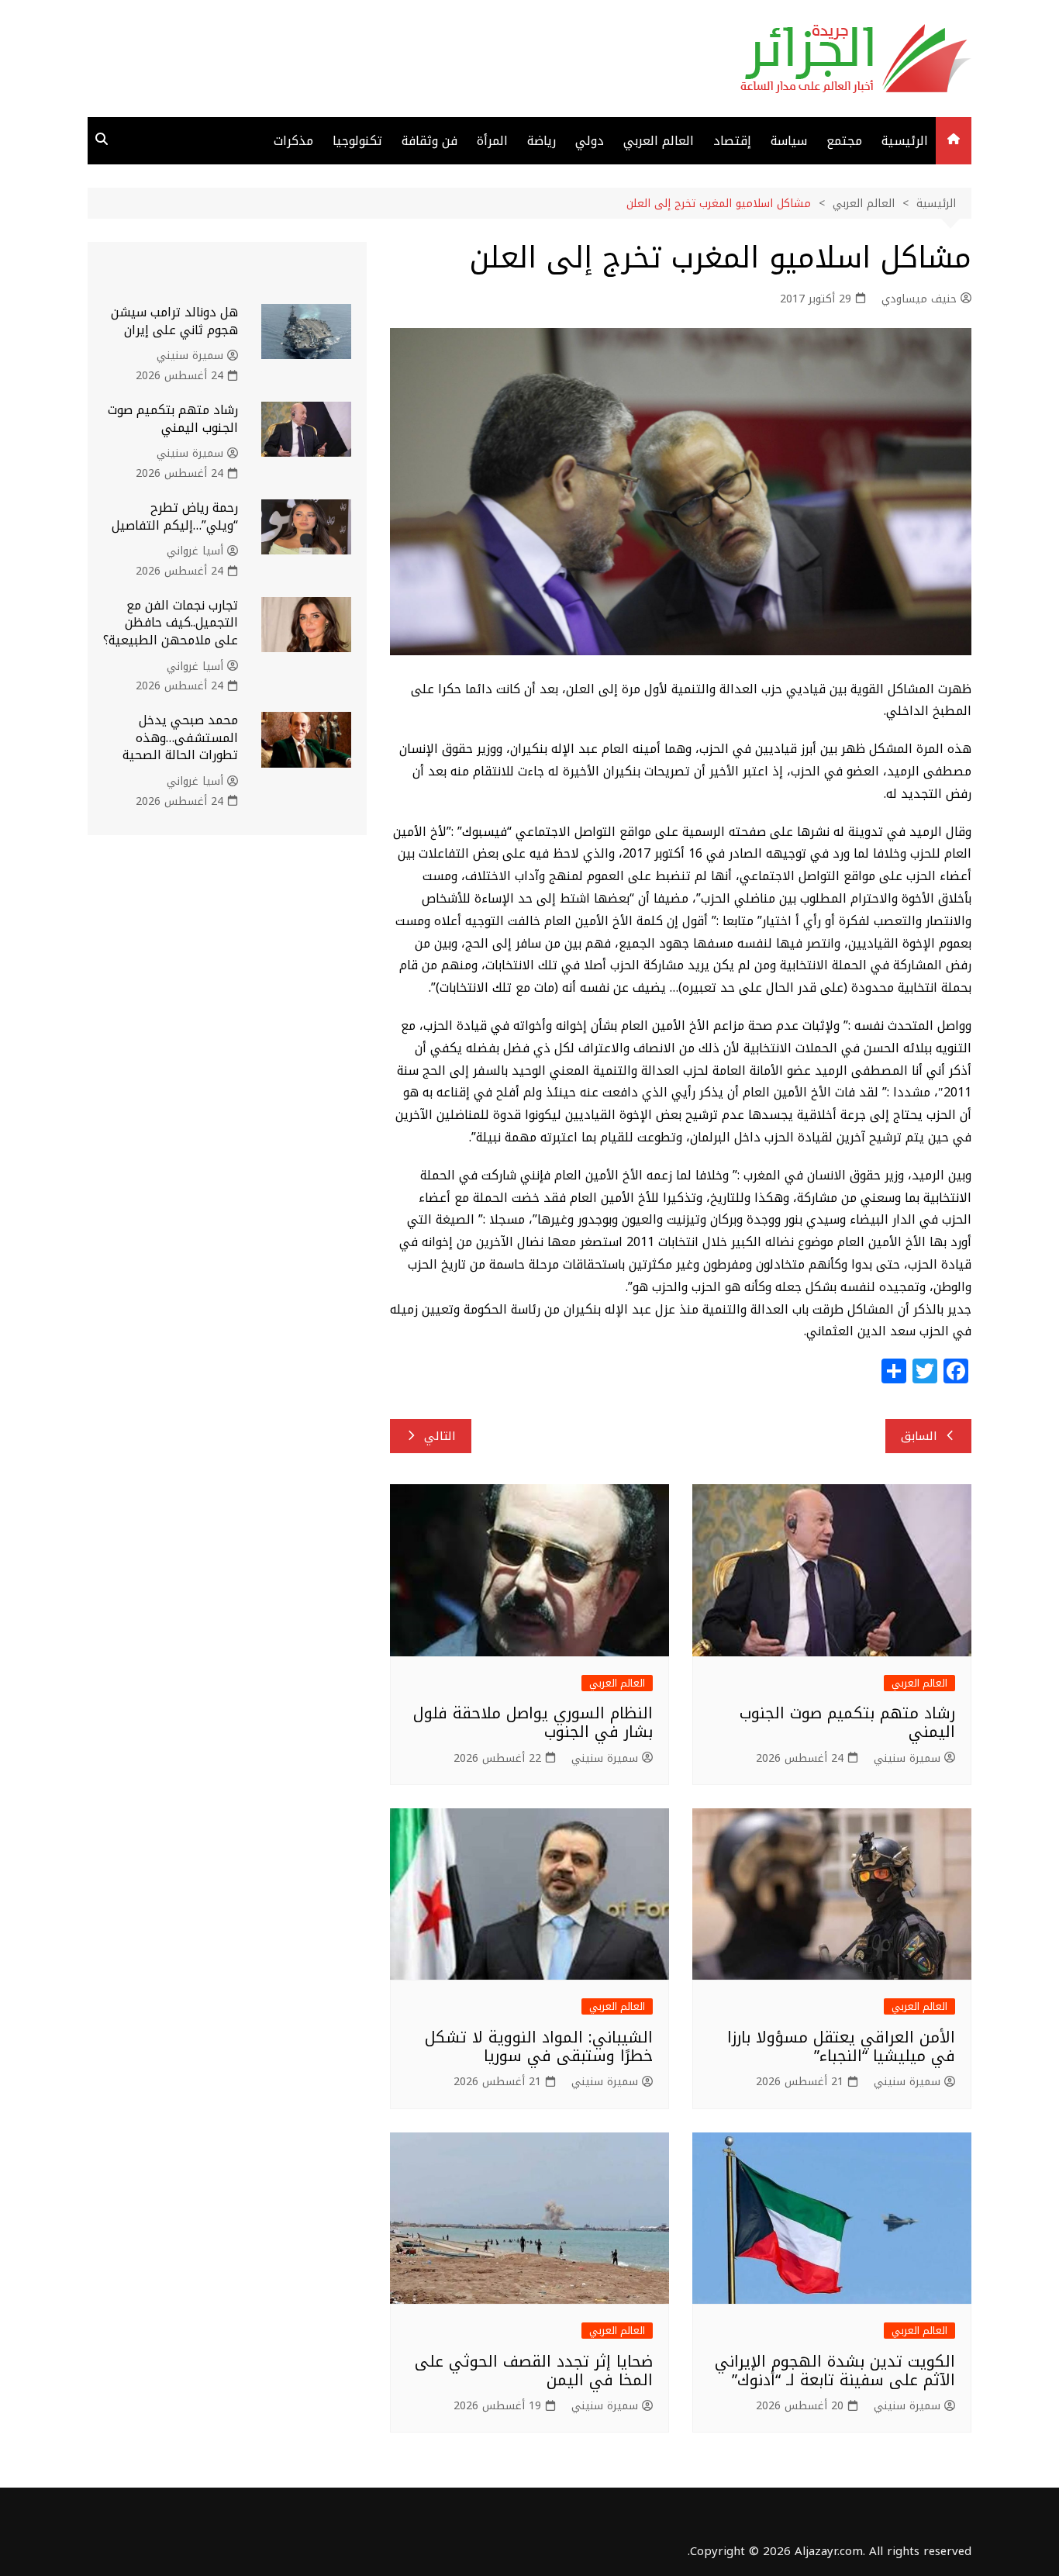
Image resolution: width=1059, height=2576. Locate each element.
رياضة (542, 141)
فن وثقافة (429, 141)
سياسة (789, 141)
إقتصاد (732, 141)
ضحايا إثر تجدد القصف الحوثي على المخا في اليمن (534, 2371)
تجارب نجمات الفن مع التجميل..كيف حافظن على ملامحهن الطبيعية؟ (171, 623)
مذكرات (293, 141)
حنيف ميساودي (919, 299)
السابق (919, 1436)
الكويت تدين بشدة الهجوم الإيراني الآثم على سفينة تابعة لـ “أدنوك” (835, 2371)
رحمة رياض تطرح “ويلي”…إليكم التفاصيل (175, 516)
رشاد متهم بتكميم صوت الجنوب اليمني (847, 1722)
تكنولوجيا (357, 141)
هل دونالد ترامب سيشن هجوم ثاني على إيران (174, 321)
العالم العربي (659, 141)
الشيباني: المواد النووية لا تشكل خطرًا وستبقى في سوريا (539, 2046)
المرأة (492, 141)
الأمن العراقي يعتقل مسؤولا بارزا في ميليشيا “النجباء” (841, 2046)
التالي (440, 1436)
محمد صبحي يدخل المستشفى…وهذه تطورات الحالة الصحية (180, 737)
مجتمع (844, 141)
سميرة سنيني (907, 1759)
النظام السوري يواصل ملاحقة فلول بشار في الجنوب (533, 1722)
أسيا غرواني (195, 551)
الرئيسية (905, 141)
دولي (590, 141)
